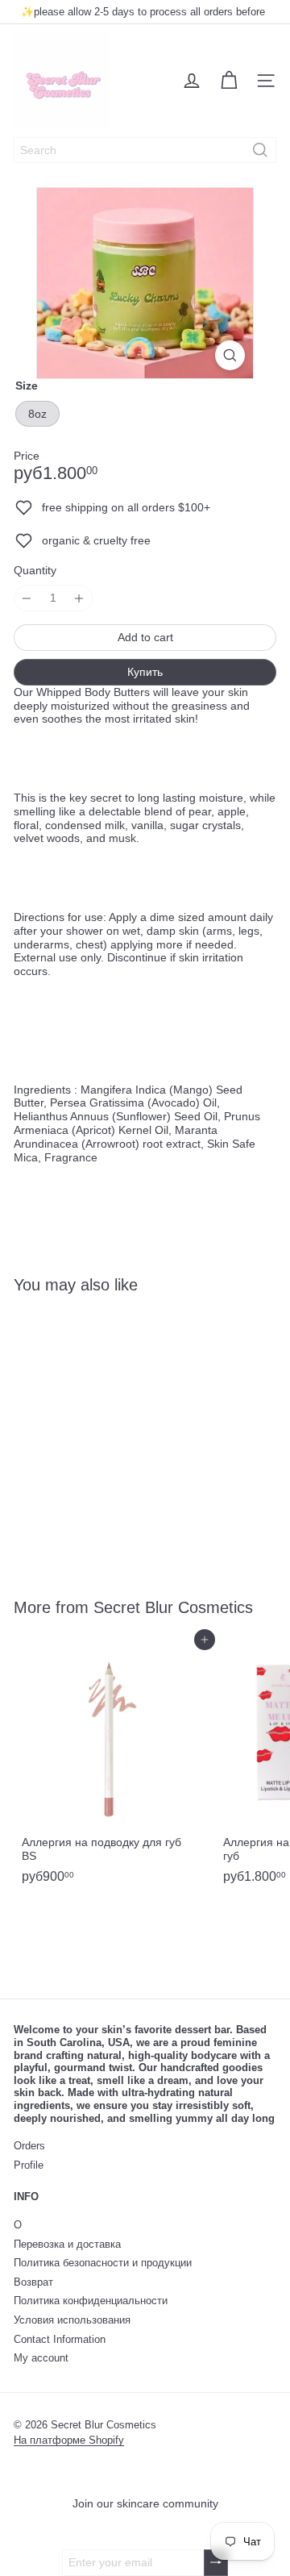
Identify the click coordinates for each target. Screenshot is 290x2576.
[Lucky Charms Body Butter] (114, 1436)
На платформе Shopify (69, 2440)
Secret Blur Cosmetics (173, 1607)
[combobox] (145, 150)
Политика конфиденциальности (91, 2301)
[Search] (260, 150)
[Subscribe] (216, 2563)
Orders (29, 2146)
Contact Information (60, 2339)
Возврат (33, 2282)
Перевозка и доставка (67, 2244)
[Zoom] (230, 355)
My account (41, 2358)
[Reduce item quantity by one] (27, 598)
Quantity (35, 570)
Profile (29, 2165)
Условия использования (72, 2320)
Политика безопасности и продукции (103, 2263)
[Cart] (229, 81)
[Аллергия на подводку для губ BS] (114, 1765)
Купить (145, 672)
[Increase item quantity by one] (79, 598)
